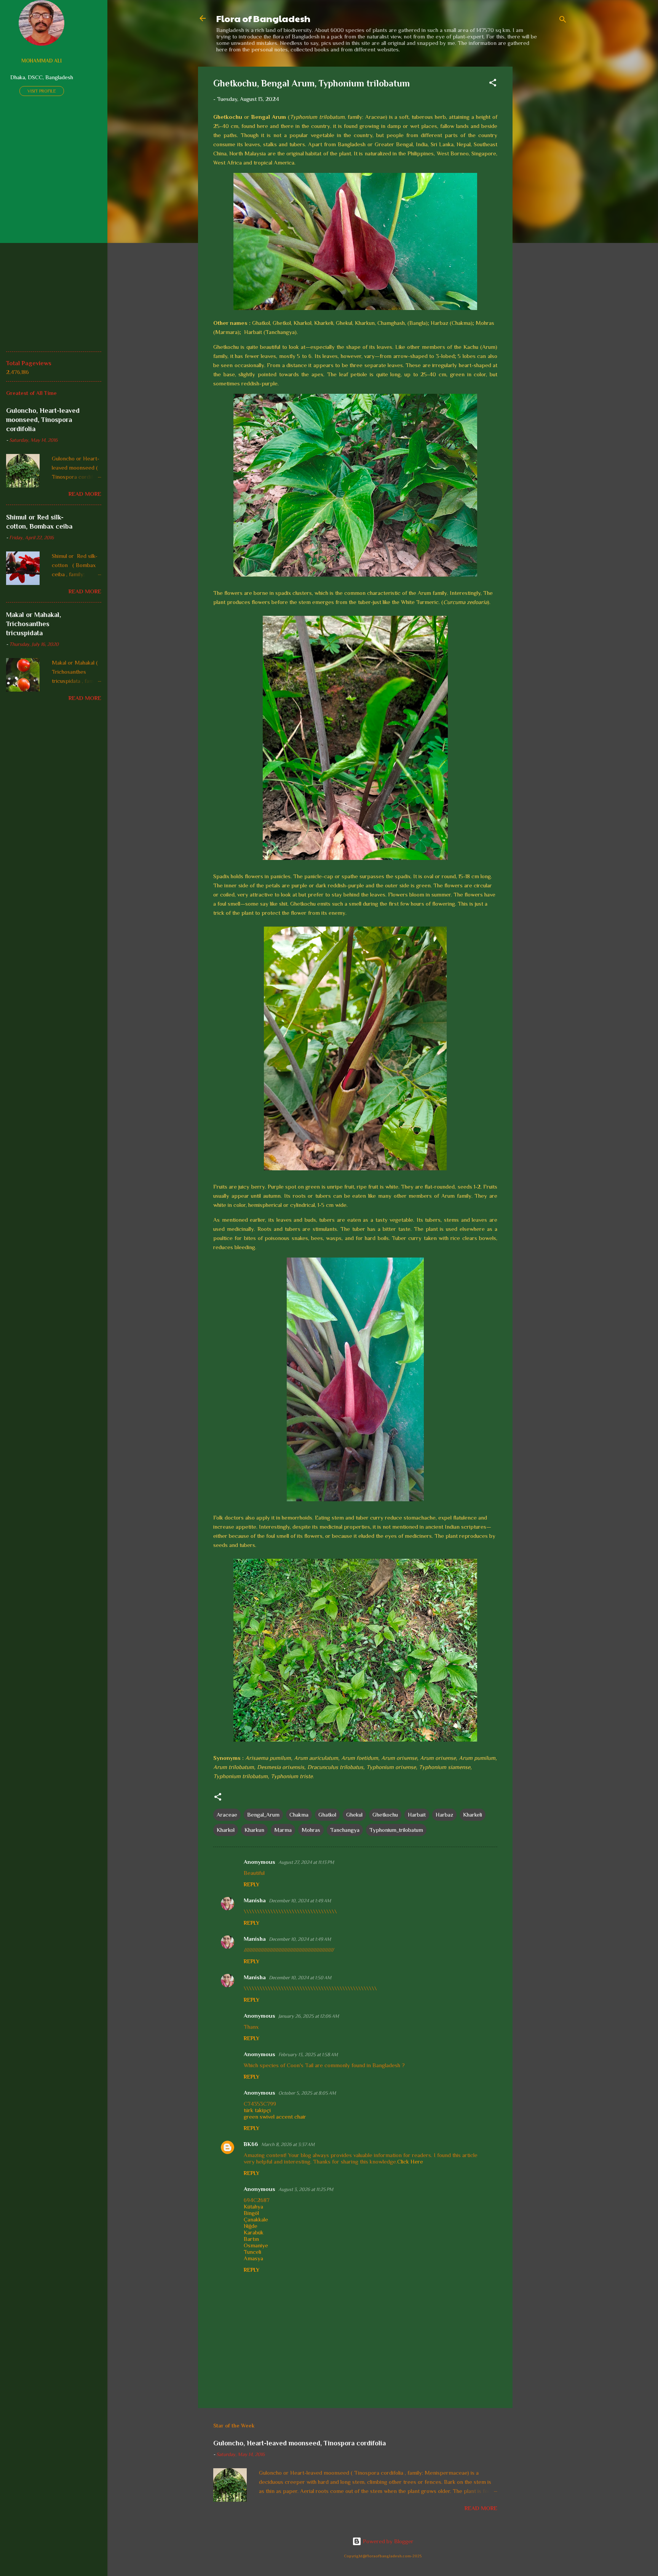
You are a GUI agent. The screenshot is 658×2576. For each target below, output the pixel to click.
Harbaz (444, 1815)
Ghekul (354, 1815)
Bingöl (251, 2213)
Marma (283, 1830)
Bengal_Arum (263, 1815)
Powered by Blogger (387, 2541)
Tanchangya (345, 1830)
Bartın (251, 2239)
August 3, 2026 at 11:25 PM (306, 2189)
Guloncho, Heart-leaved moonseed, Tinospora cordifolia (299, 2443)
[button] (493, 84)
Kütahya (253, 2206)
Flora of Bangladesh (263, 18)
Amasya (253, 2258)
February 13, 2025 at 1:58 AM (308, 2054)
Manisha (255, 1900)
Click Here (410, 2161)
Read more (481, 2508)
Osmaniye (256, 2245)
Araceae (227, 1815)
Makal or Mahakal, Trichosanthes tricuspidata (34, 624)
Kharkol (226, 1830)
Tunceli (252, 2252)
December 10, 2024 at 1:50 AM (300, 1978)
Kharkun (254, 1830)
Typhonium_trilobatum (396, 1830)
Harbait (417, 1815)
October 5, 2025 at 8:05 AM (307, 2093)
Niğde (251, 2226)
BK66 (251, 2144)
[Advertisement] (543, 181)
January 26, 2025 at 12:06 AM (309, 2016)
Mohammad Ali (42, 61)
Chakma (299, 1815)
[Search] (563, 21)
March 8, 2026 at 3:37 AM (288, 2144)
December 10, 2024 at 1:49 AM (300, 1901)
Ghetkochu (385, 1815)
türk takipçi (257, 2110)
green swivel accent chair (275, 2117)
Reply (252, 1884)
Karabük (254, 2232)
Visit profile (42, 91)
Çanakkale (256, 2219)
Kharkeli (473, 1815)
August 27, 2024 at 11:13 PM (306, 1862)
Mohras (311, 1830)
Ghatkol (327, 1815)
